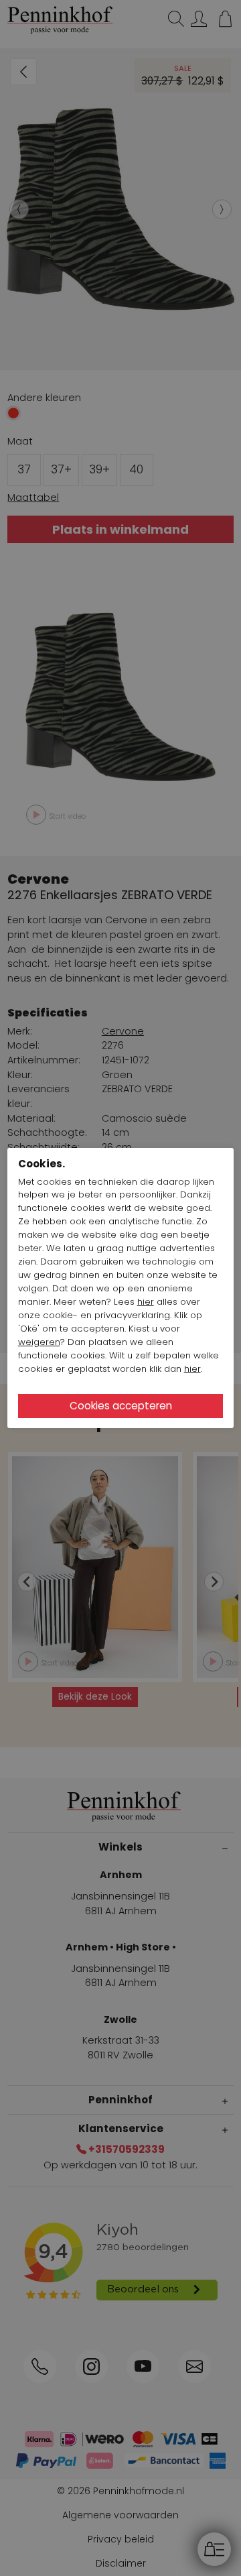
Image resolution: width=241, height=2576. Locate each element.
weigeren (39, 1342)
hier (146, 1302)
